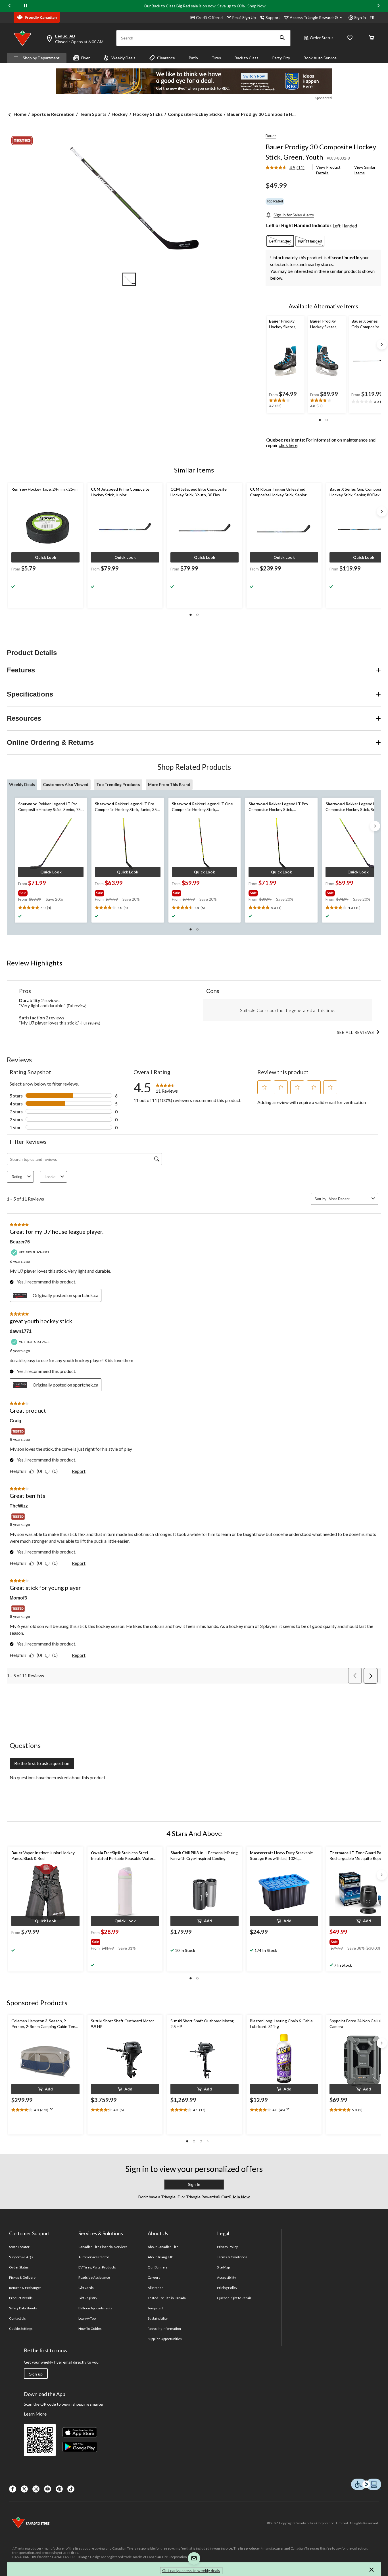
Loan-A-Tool (87, 2318)
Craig (15, 1421)
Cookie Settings (21, 2329)
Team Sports (93, 114)
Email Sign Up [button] (244, 17)
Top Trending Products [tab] (118, 784)
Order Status (322, 38)
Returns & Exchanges (25, 2288)
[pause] (26, 6)
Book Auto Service (320, 58)
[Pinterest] (59, 2489)
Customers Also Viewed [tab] (66, 784)
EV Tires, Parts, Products (97, 2267)
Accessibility (227, 2277)
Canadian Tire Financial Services (103, 2247)
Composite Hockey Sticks (195, 114)
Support (273, 17)
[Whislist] (350, 38)
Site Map (223, 2267)
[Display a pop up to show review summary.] (53, 2111)
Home (20, 114)
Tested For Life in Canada (167, 2298)
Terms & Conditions (232, 2257)
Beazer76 (20, 1242)
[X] (24, 2489)
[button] (282, 38)
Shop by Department (41, 58)
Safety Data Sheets (23, 2308)
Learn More (35, 2414)
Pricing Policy (227, 2288)
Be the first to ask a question (42, 1763)
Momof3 (18, 1598)
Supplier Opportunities (165, 2339)
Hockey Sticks (148, 114)
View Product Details (328, 170)
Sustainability (158, 2318)
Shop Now (256, 6)
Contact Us (17, 2318)
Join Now (241, 2197)
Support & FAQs (21, 2257)
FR (372, 17)
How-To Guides (90, 2329)
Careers (154, 2277)
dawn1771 (21, 1331)
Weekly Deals (123, 58)
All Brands (156, 2288)
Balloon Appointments (95, 2308)
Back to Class (247, 58)
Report (79, 1471)
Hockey (120, 114)
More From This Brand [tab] (169, 784)
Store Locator (19, 2247)
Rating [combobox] (17, 1177)
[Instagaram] (36, 2489)
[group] (50, 892)
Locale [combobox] (50, 1177)
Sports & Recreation (53, 114)
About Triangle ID (161, 2257)
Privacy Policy (228, 2247)
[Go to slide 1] (129, 279)
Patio (193, 58)
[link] (287, 168)
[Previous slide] (10, 6)
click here (288, 445)
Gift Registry (88, 2298)
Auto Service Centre (94, 2257)
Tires (216, 58)
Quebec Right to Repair (234, 2298)
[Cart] (372, 38)
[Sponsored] (194, 81)
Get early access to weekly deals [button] (191, 2570)
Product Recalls (21, 2298)
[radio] (280, 241)
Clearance (166, 58)
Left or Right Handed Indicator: (299, 226)
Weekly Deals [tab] (22, 784)
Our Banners (158, 2267)
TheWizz (19, 1506)
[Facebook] (13, 2489)
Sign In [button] (194, 2184)
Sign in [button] (360, 17)
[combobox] (349, 1199)
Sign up (36, 2374)
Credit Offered (209, 17)
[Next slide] (378, 6)
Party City (281, 58)
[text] (286, 403)
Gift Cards (86, 2288)
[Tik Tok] (71, 2489)
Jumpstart (155, 2308)
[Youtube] (48, 2489)
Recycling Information (164, 2329)
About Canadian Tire (163, 2247)
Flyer (85, 58)
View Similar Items (365, 170)
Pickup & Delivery (22, 2277)
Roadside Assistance (94, 2277)
